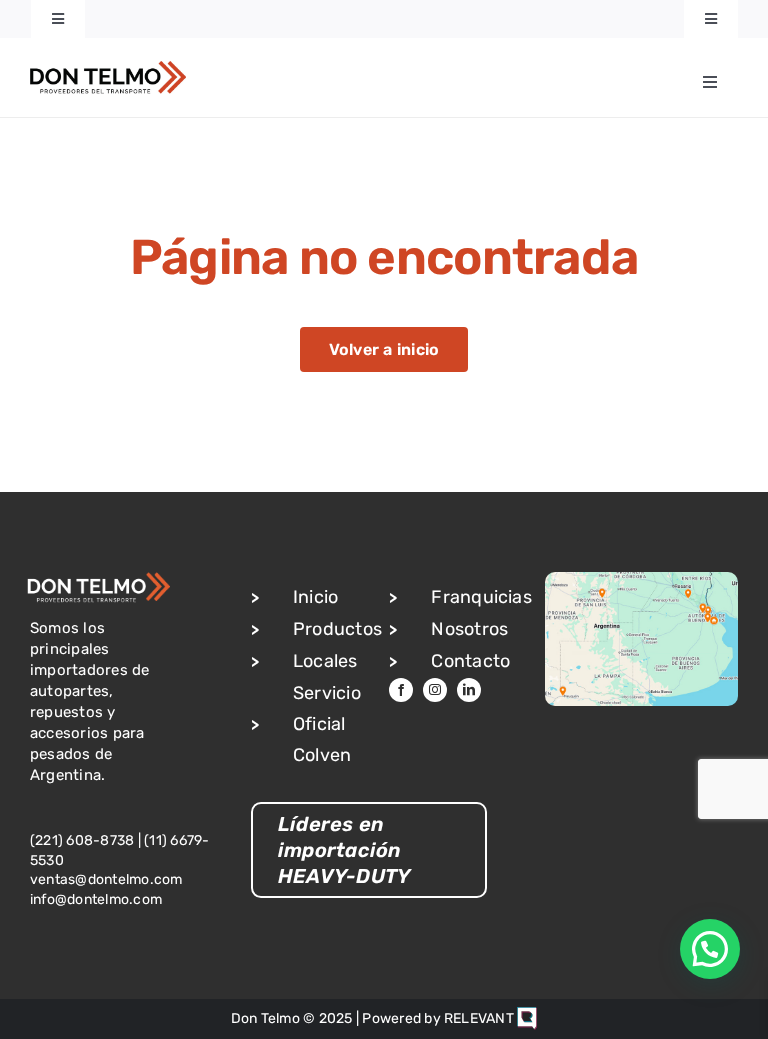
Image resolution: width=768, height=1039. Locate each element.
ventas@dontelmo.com (106, 879)
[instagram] (435, 690)
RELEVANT (480, 1018)
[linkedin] (469, 690)
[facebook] (401, 690)
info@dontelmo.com (96, 899)
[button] (710, 949)
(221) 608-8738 (82, 840)
